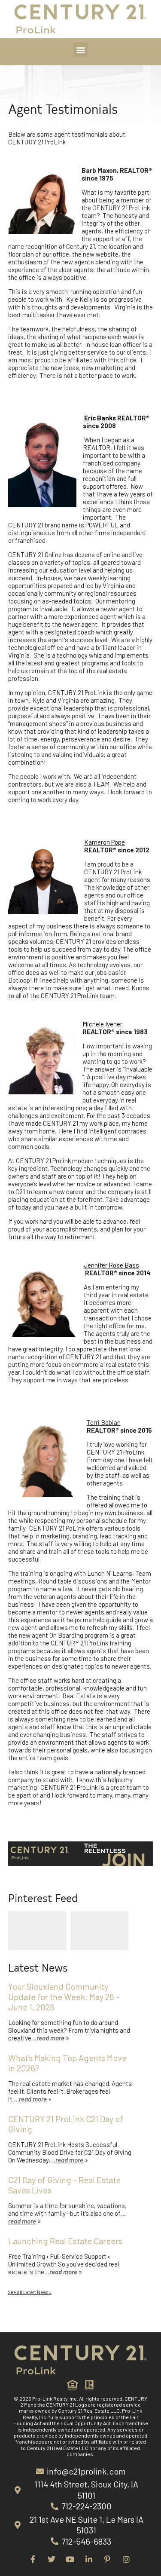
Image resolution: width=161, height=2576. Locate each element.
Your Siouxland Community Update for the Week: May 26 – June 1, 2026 (64, 1997)
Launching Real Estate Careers (66, 2241)
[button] (80, 50)
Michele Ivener (102, 1024)
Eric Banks (101, 418)
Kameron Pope (105, 842)
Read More (50, 2038)
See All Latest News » (30, 2292)
